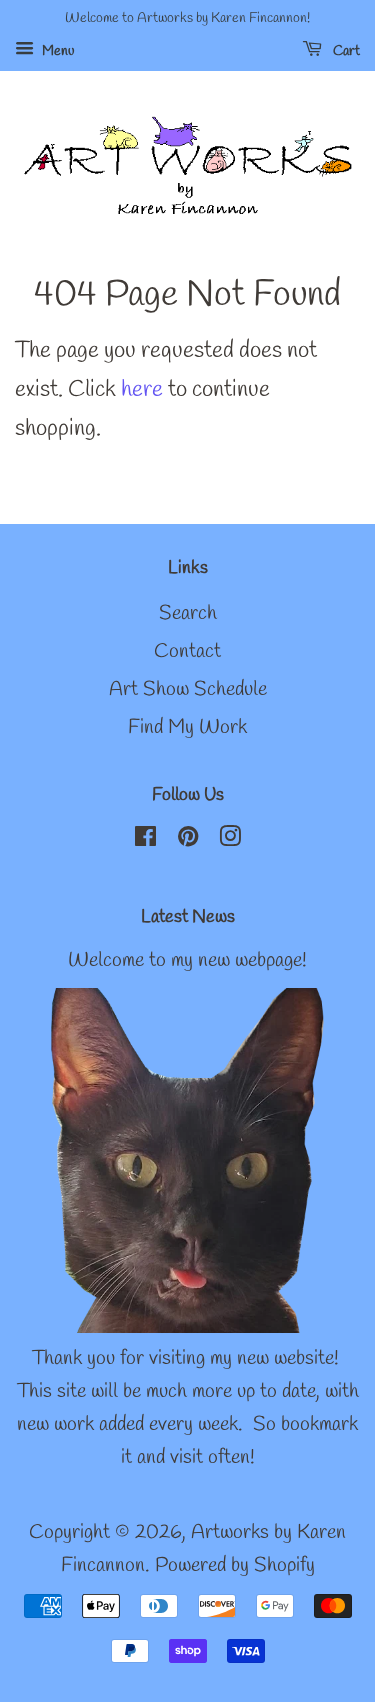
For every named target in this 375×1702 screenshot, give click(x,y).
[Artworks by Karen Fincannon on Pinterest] (188, 840)
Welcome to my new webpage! (187, 961)
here (142, 390)
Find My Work (187, 728)
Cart (345, 51)
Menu (56, 51)
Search (188, 614)
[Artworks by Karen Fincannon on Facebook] (145, 840)
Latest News (188, 917)
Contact (187, 652)
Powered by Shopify (235, 1566)
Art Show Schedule (188, 690)
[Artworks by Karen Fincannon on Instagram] (230, 840)
